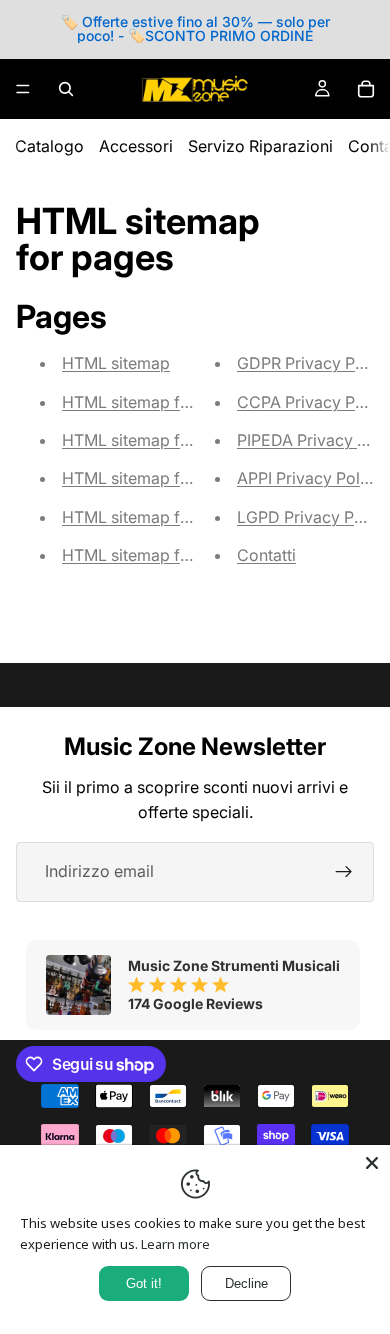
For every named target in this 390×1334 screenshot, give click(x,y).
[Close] (372, 1163)
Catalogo (49, 146)
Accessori (136, 146)
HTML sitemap (116, 363)
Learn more (175, 1244)
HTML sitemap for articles (158, 478)
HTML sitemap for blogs (152, 440)
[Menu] (23, 89)
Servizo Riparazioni (260, 146)
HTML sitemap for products (164, 517)
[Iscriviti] (344, 872)
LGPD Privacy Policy (313, 517)
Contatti (266, 555)
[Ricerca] (66, 89)
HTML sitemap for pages (154, 402)
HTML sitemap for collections (171, 555)
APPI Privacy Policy (309, 478)
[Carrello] (366, 89)
